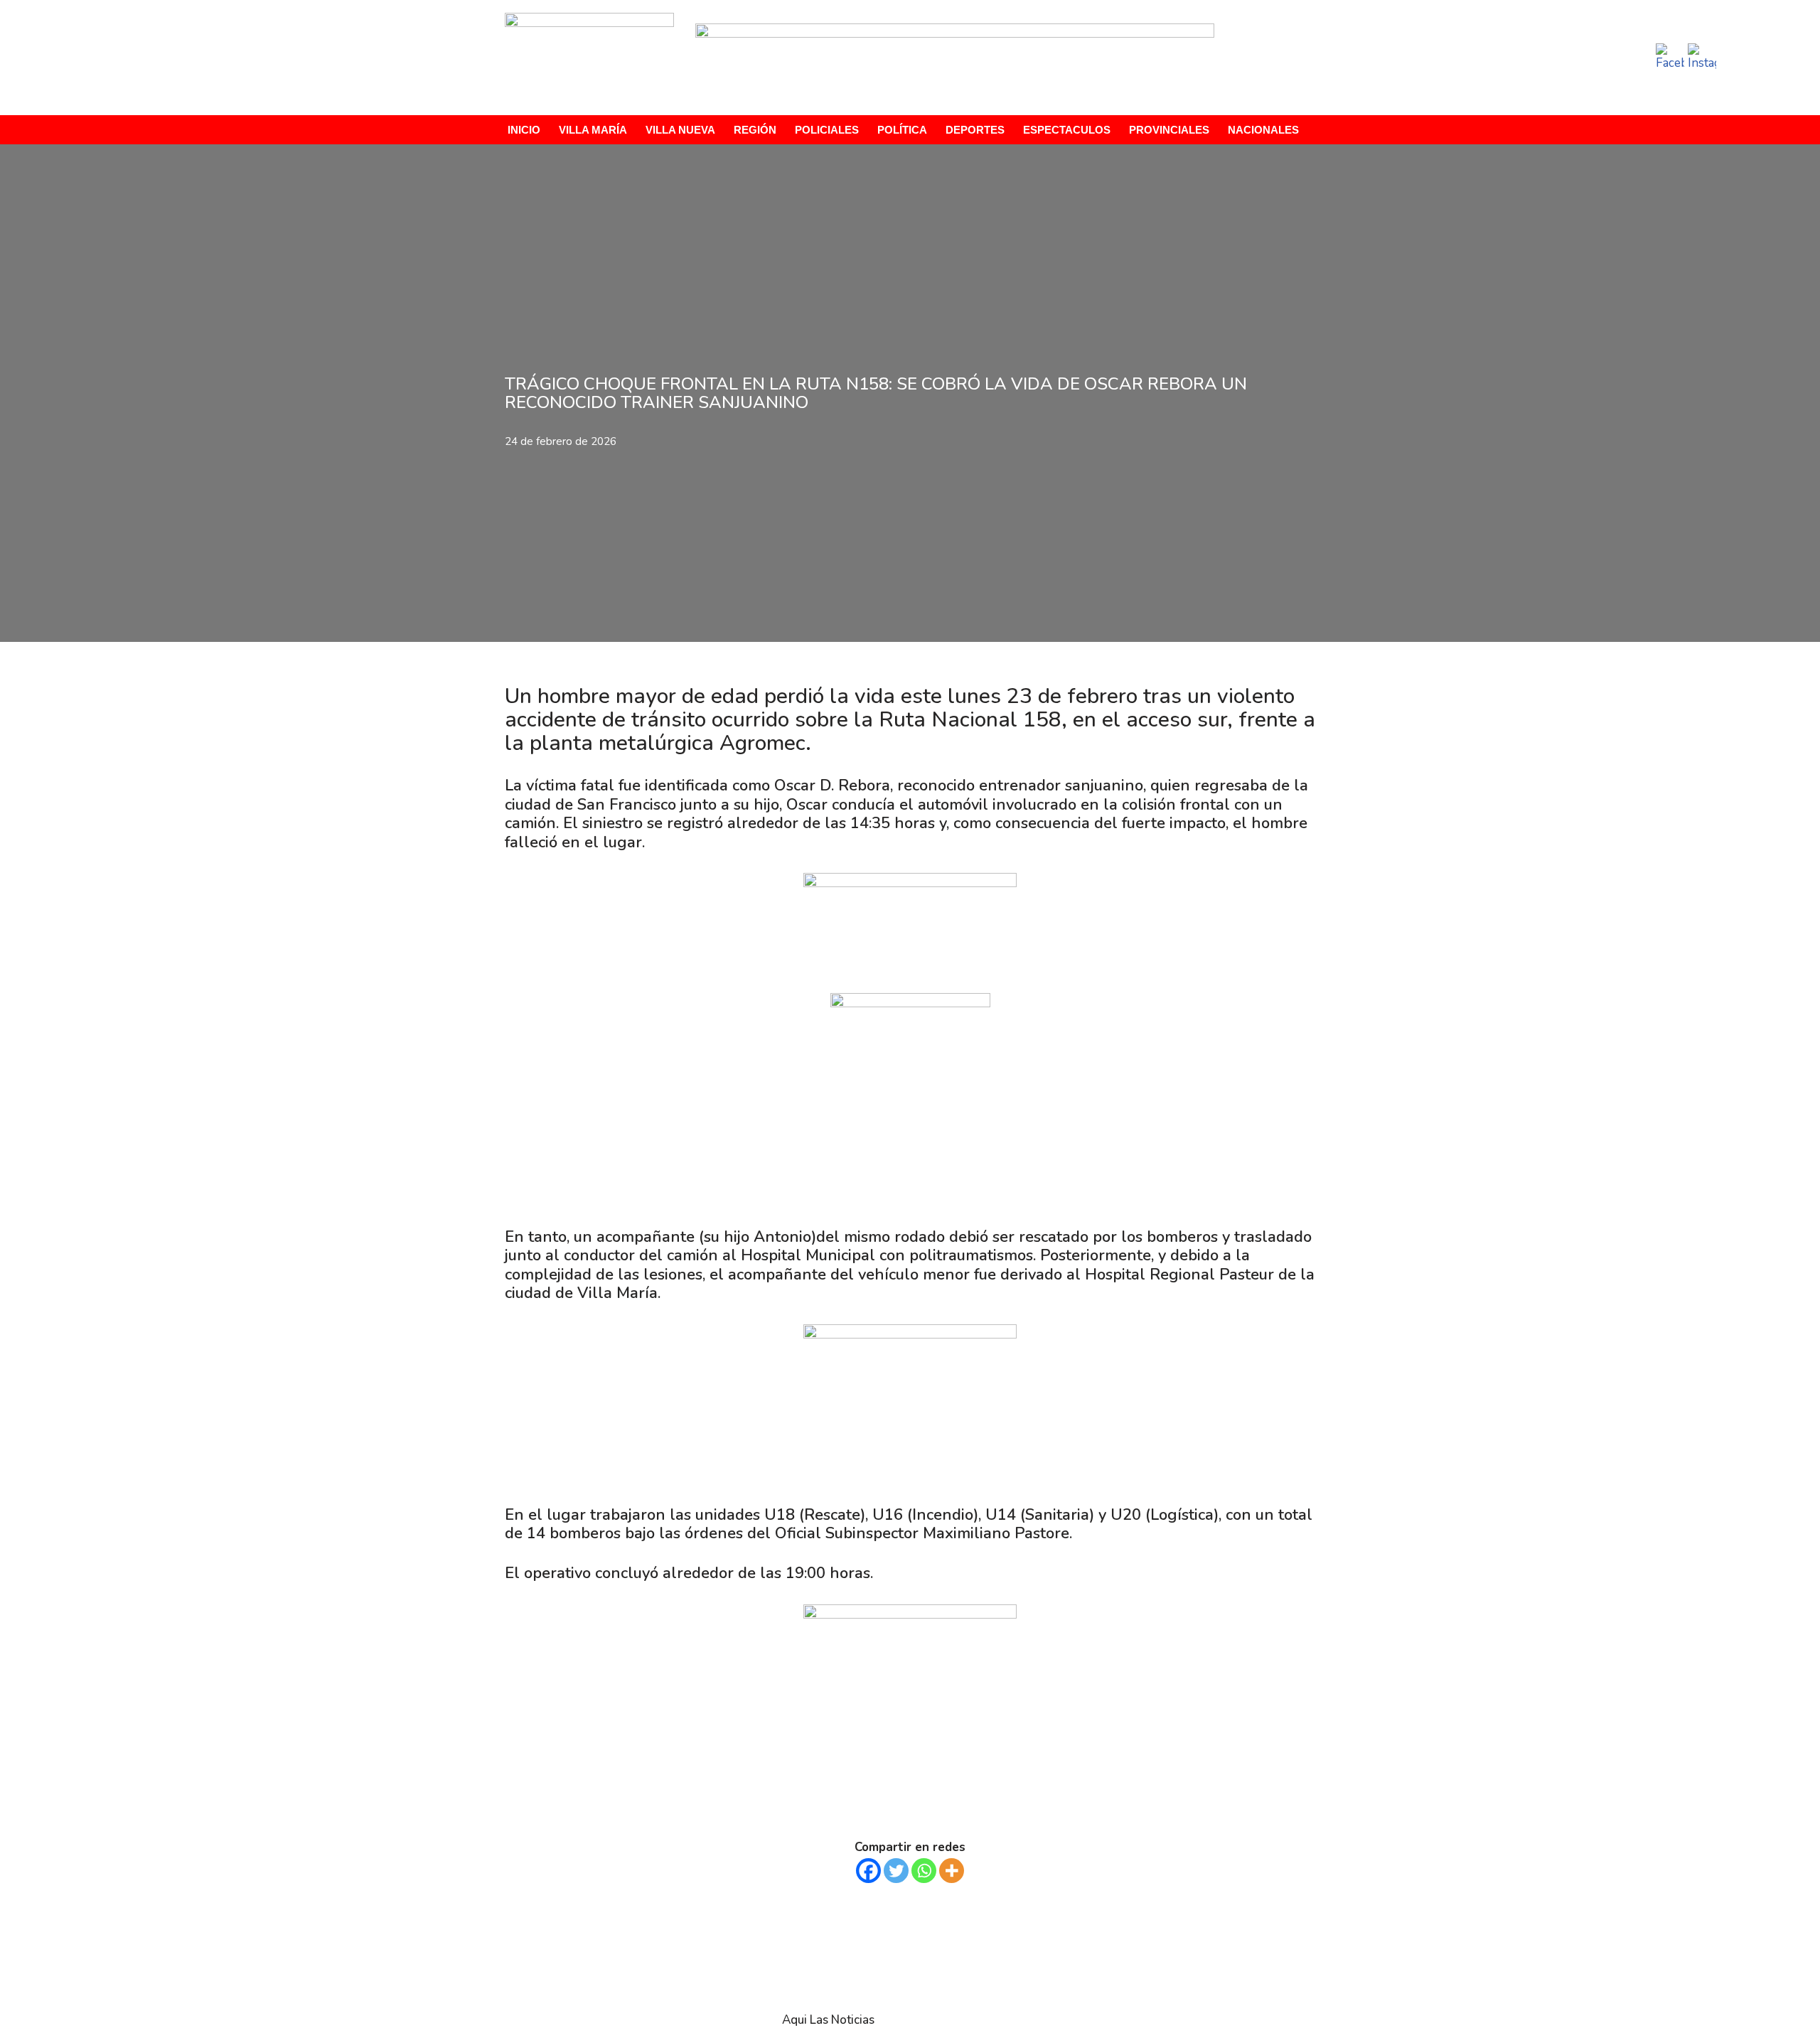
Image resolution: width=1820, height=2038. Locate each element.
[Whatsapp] (924, 1871)
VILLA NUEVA (680, 130)
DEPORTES (975, 130)
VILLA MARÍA (593, 130)
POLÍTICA (902, 130)
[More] (952, 1871)
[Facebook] (868, 1871)
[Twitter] (896, 1871)
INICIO (524, 130)
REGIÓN (755, 130)
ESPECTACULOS (1067, 130)
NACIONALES (1263, 130)
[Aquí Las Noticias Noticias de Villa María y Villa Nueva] (589, 58)
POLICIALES (827, 130)
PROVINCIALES (1169, 130)
